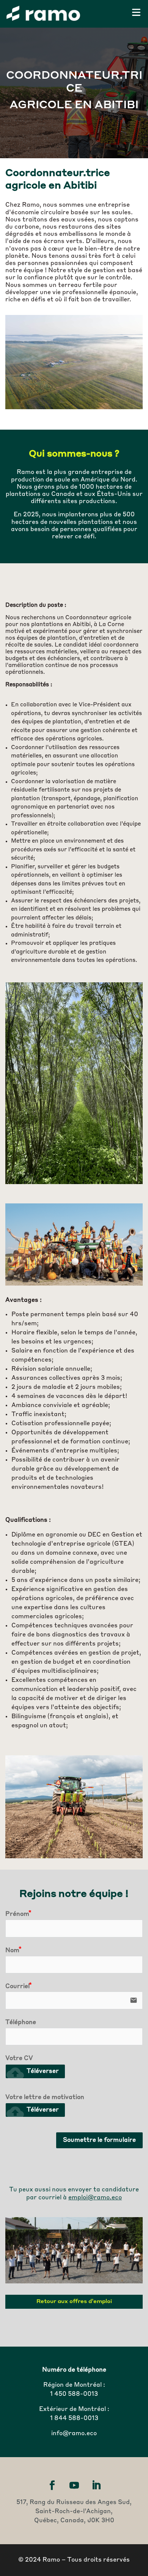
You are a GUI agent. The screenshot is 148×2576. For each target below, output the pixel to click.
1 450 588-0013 (74, 2394)
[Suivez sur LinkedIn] (96, 2486)
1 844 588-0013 (74, 2419)
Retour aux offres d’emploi (74, 2302)
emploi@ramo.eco (95, 2198)
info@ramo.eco (74, 2434)
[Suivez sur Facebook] (52, 2486)
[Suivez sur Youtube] (74, 2486)
